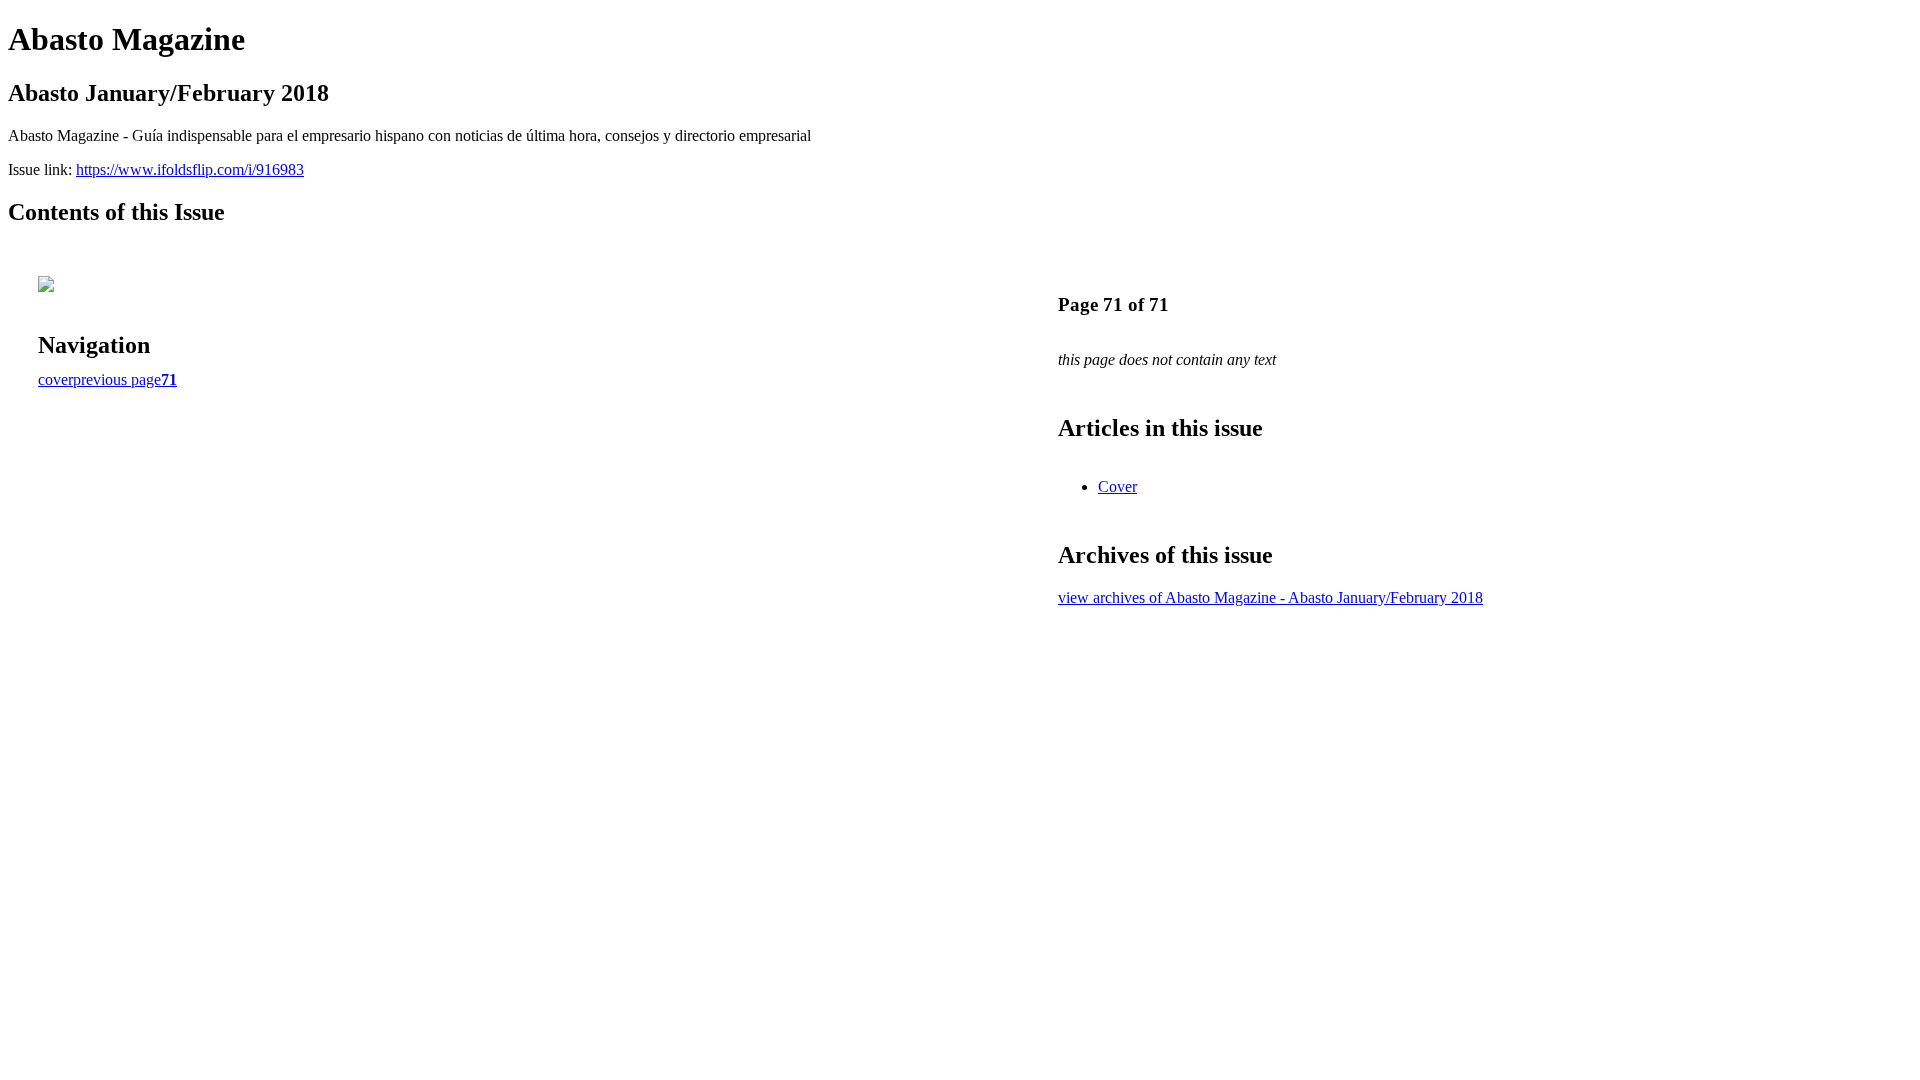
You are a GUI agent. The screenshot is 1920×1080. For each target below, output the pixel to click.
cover (55, 379)
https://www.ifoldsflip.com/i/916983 (190, 169)
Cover (1117, 486)
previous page (117, 379)
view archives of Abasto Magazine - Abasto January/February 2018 (1270, 597)
